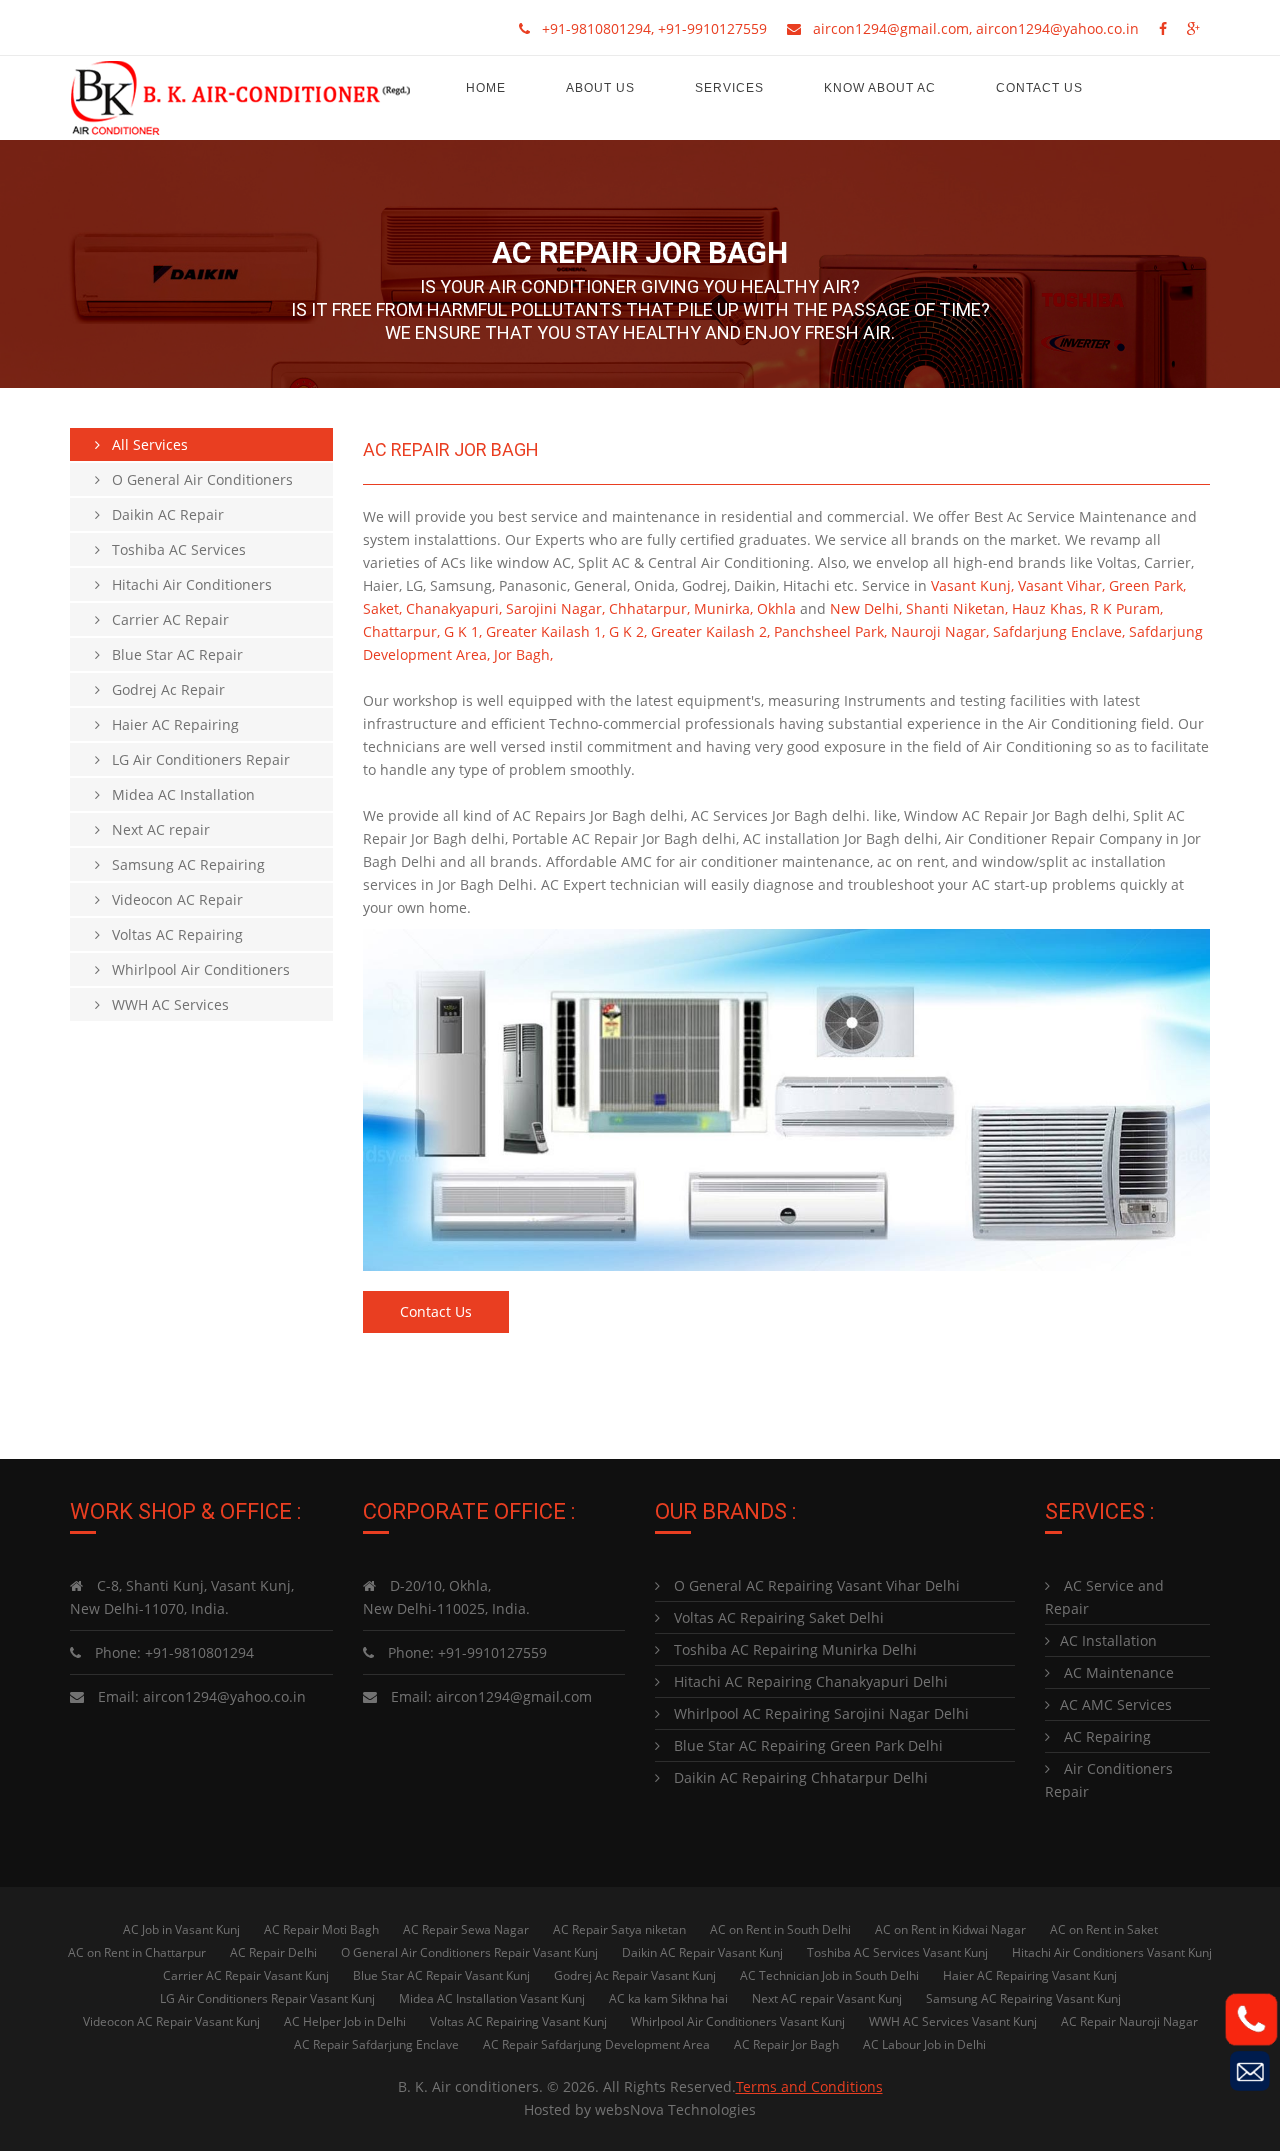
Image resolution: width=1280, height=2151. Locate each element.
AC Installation (1108, 1640)
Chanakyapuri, (454, 608)
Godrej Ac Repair (162, 689)
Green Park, (1147, 585)
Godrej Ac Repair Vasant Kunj (635, 1975)
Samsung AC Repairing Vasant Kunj (1023, 1998)
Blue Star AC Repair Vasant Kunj (441, 1975)
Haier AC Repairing (169, 724)
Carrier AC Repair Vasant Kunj (246, 1975)
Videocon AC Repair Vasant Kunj (171, 2021)
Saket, (382, 608)
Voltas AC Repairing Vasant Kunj (518, 2021)
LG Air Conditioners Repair (195, 759)
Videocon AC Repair (171, 899)
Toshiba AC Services (173, 549)
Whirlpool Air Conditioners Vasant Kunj (738, 2021)
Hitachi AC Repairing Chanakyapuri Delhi (809, 1681)
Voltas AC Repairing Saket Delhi (777, 1617)
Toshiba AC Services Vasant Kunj (897, 1952)
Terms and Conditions (809, 2086)
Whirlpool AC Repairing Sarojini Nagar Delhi (819, 1713)
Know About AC (880, 88)
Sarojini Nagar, (555, 608)
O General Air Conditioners (196, 479)
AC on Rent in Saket (1104, 1929)
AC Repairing (1105, 1736)
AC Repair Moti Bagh (321, 1929)
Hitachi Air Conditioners (186, 584)
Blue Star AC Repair (171, 654)
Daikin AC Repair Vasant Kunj (702, 1952)
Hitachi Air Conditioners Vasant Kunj (1112, 1952)
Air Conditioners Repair (1109, 1780)
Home (486, 88)
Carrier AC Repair (164, 619)
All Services (144, 444)
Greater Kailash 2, (710, 631)
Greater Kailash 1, (545, 631)
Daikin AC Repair (162, 514)
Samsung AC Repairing (182, 864)
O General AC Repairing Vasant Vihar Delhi (815, 1585)
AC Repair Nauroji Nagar (1129, 2021)
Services (729, 88)
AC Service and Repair (1104, 1597)
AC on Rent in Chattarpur (137, 1952)
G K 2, (628, 631)
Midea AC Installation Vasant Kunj (492, 1998)
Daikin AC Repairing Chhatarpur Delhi (799, 1777)
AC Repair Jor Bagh (786, 2044)
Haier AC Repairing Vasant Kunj (1030, 1975)
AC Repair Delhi (273, 1952)
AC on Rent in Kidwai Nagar (950, 1929)
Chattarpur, (401, 631)
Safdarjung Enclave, (1059, 631)
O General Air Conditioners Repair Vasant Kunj (469, 1952)
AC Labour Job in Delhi (924, 2044)
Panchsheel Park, (830, 631)
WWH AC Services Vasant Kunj (953, 2021)
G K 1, (463, 631)
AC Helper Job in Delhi (345, 2021)
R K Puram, (1126, 608)
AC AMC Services (1116, 1704)
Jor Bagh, (523, 654)
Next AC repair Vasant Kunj (827, 1998)
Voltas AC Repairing (171, 934)
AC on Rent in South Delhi (780, 1929)
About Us (600, 88)
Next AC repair (155, 829)
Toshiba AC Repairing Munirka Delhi (793, 1649)
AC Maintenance (1117, 1672)
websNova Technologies (675, 2109)
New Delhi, (866, 608)
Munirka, (723, 608)
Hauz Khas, (1049, 608)
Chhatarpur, (649, 608)
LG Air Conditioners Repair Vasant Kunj (267, 1998)
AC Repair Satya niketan (619, 1929)
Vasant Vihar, (1061, 585)
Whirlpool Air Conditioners (195, 969)
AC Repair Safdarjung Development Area (596, 2044)
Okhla (776, 608)
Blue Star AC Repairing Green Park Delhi (806, 1745)
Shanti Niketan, (957, 608)
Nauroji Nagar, (940, 631)
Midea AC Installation (177, 794)
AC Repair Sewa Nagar (466, 1929)
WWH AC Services (164, 1004)
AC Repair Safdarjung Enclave (376, 2044)
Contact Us (1039, 88)
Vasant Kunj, (972, 585)
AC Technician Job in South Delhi (829, 1975)
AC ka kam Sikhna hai (668, 1998)
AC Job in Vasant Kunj (181, 1929)
